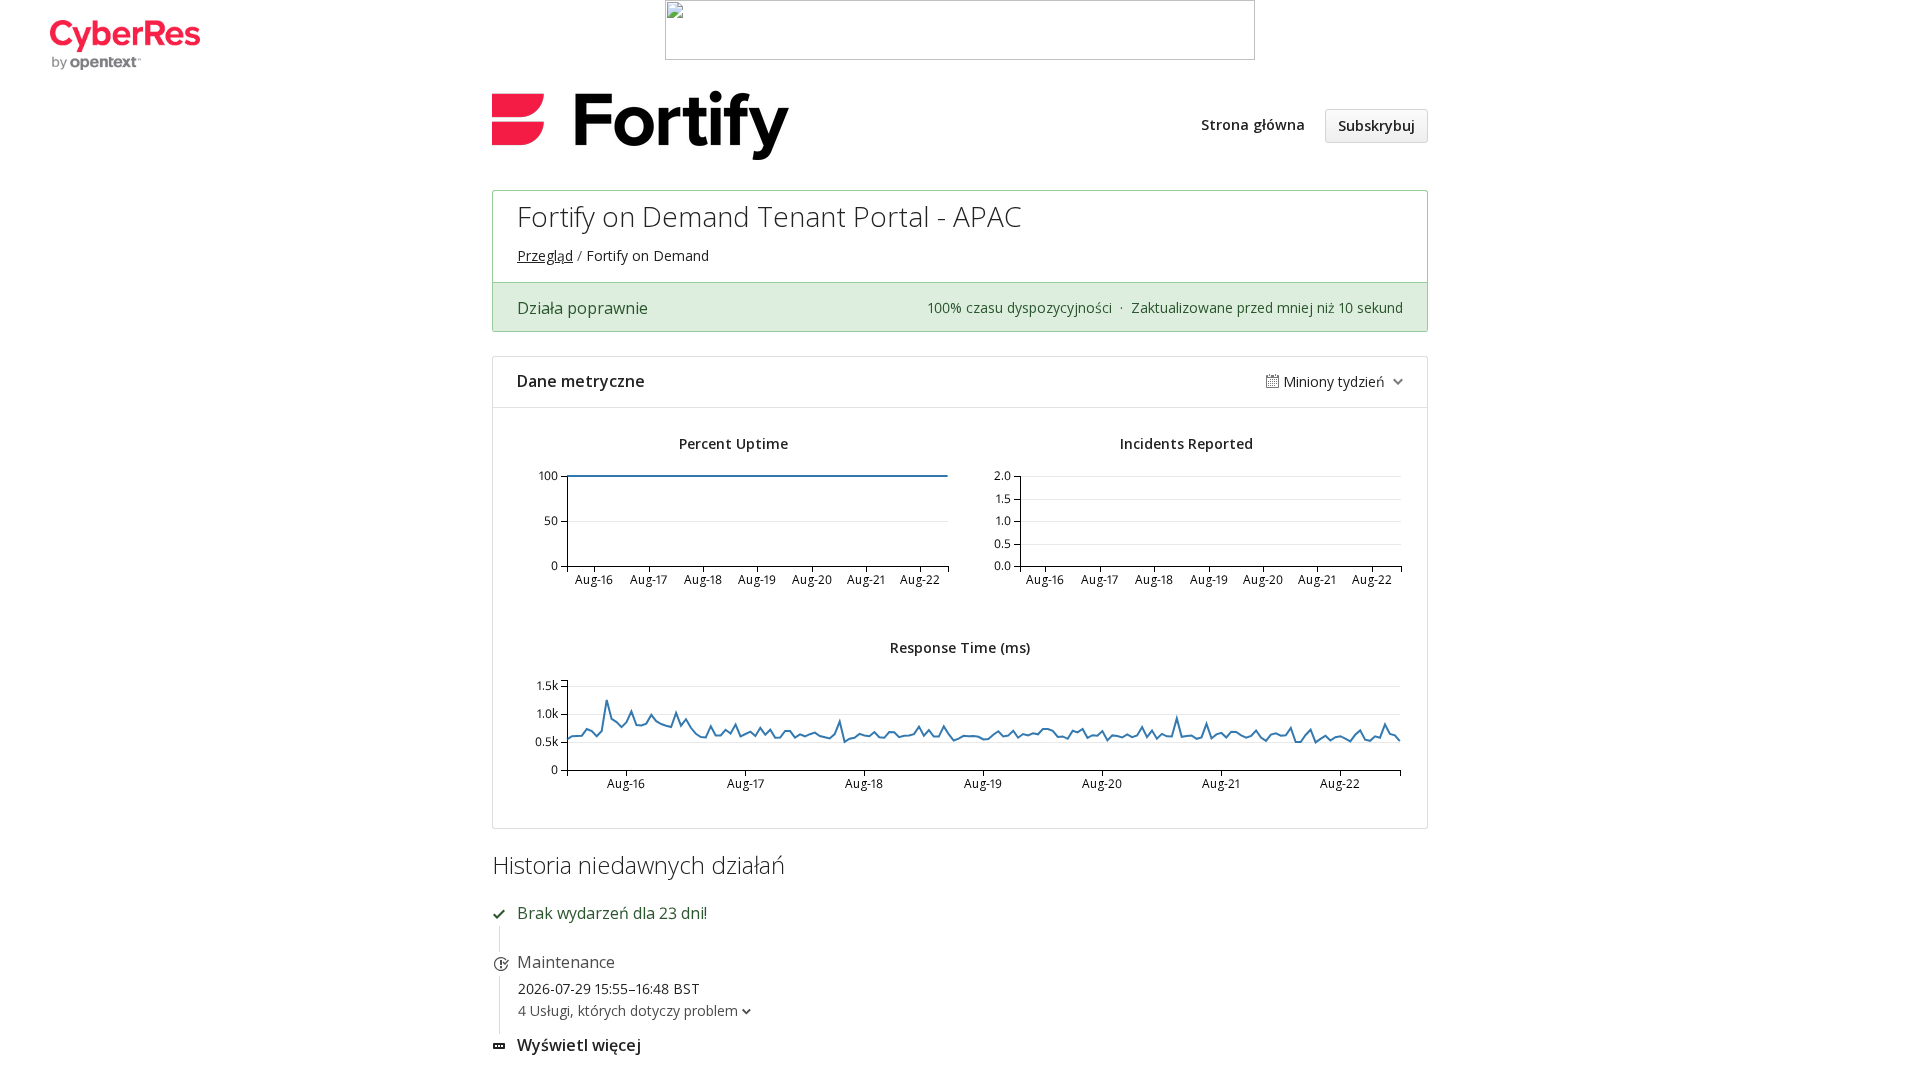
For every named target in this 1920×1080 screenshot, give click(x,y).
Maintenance (566, 962)
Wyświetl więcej (579, 1045)
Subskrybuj (1376, 125)
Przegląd (545, 255)
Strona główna (1253, 124)
